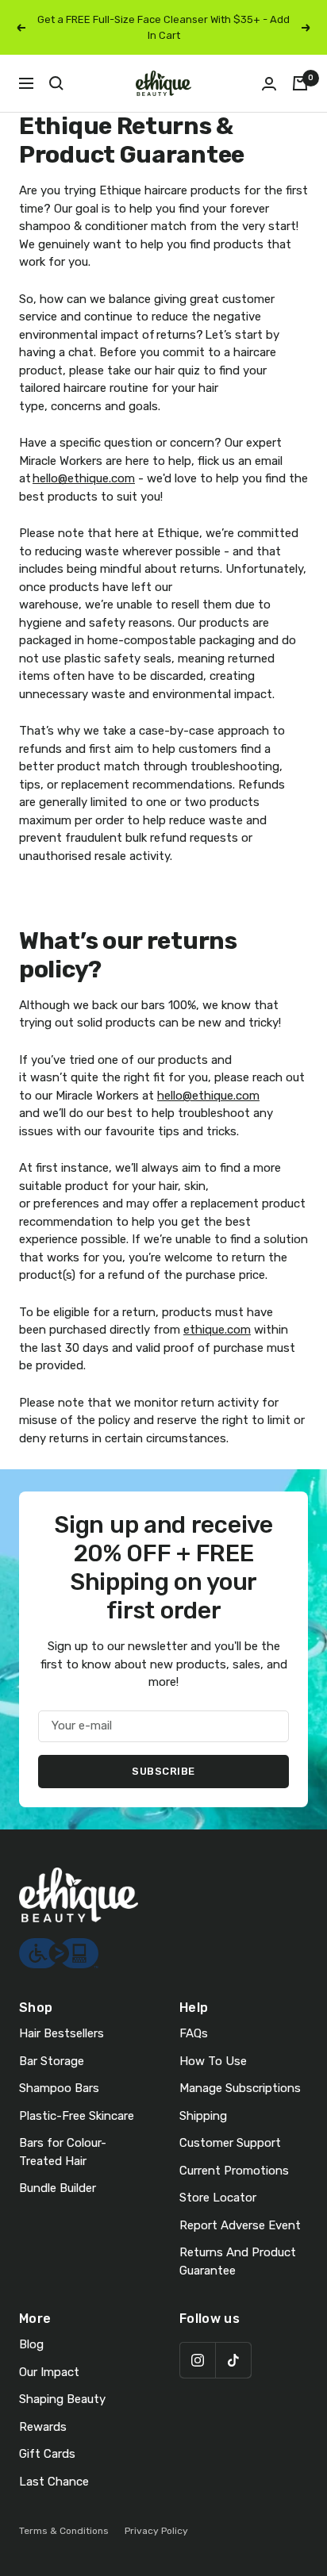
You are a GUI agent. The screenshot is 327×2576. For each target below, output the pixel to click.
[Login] (269, 84)
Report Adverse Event (240, 2225)
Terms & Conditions (64, 2531)
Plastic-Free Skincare (77, 2116)
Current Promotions (234, 2171)
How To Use (213, 2061)
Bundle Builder (58, 2188)
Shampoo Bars (59, 2088)
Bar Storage (52, 2061)
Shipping (203, 2116)
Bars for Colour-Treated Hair (63, 2152)
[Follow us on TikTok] (233, 2360)
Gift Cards (47, 2454)
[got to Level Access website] (59, 1947)
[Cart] (300, 83)
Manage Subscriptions (240, 2088)
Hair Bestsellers (62, 2033)
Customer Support (230, 2143)
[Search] (56, 83)
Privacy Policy (156, 2531)
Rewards (43, 2427)
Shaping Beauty (62, 2399)
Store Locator (218, 2198)
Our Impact (49, 2372)
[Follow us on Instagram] (197, 2360)
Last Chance (54, 2482)
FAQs (194, 2033)
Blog (31, 2344)
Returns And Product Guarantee (238, 2261)
